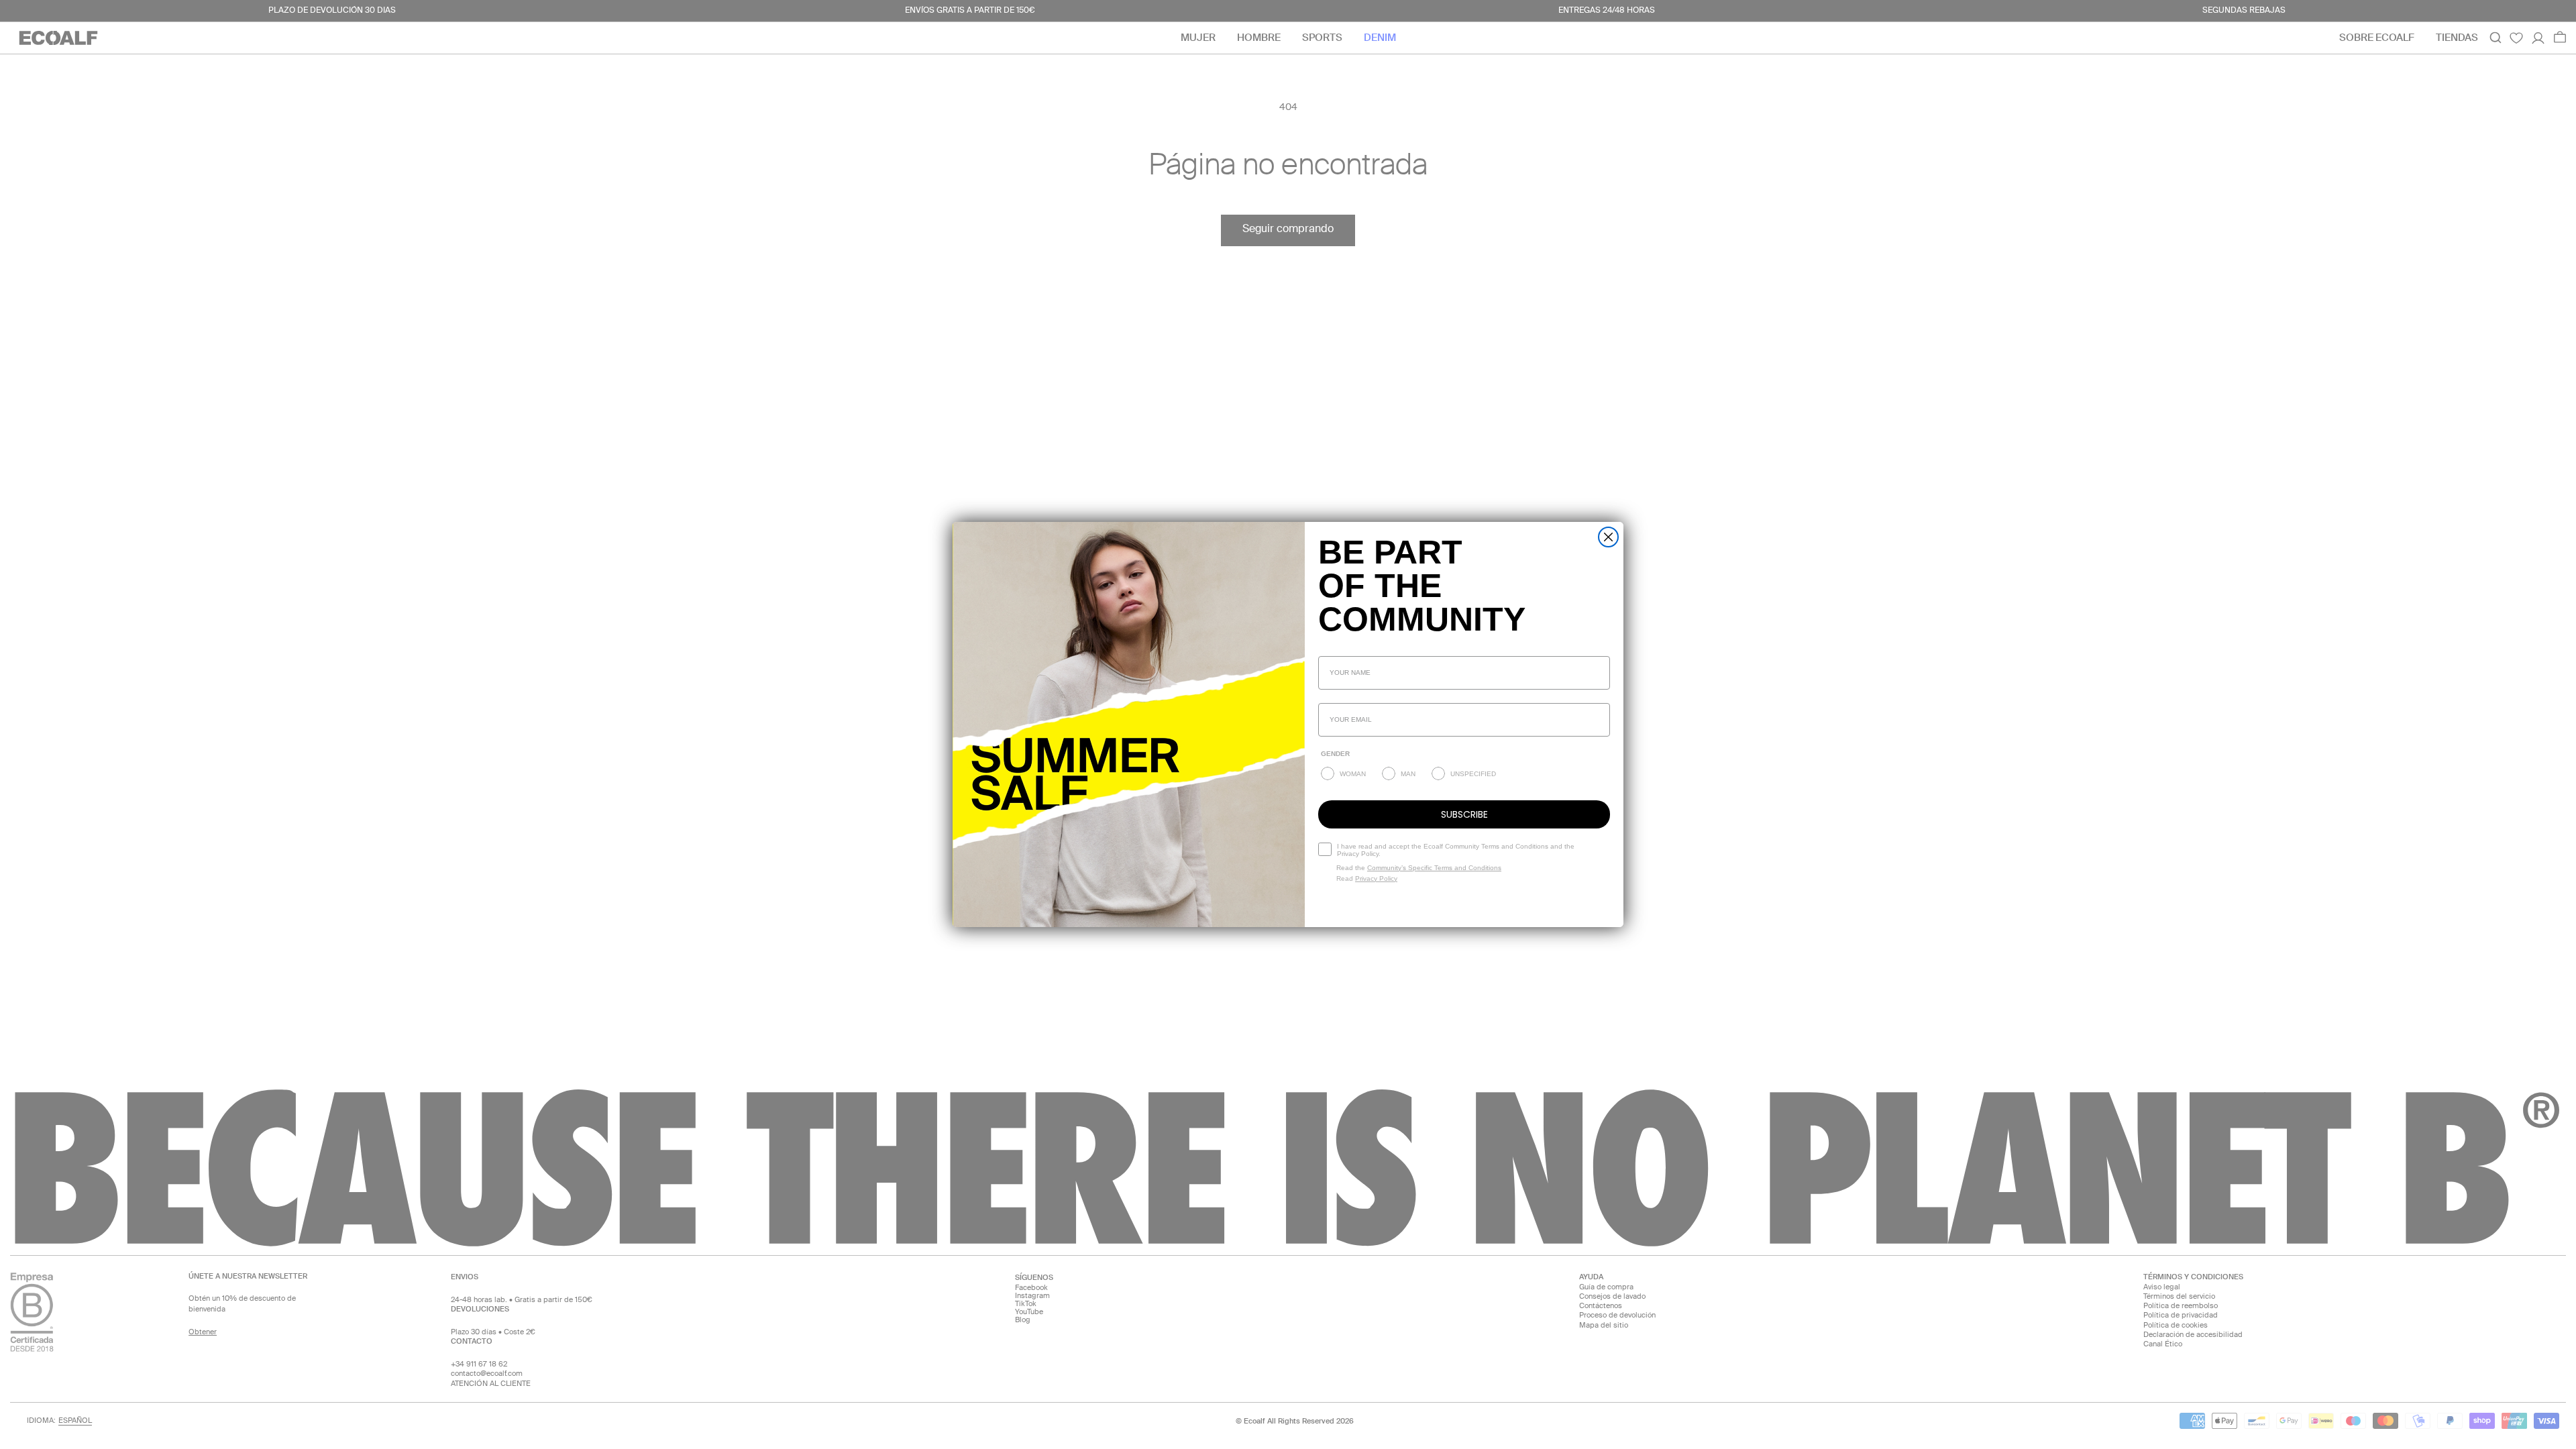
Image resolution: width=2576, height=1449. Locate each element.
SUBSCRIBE (1464, 814)
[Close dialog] (1608, 537)
